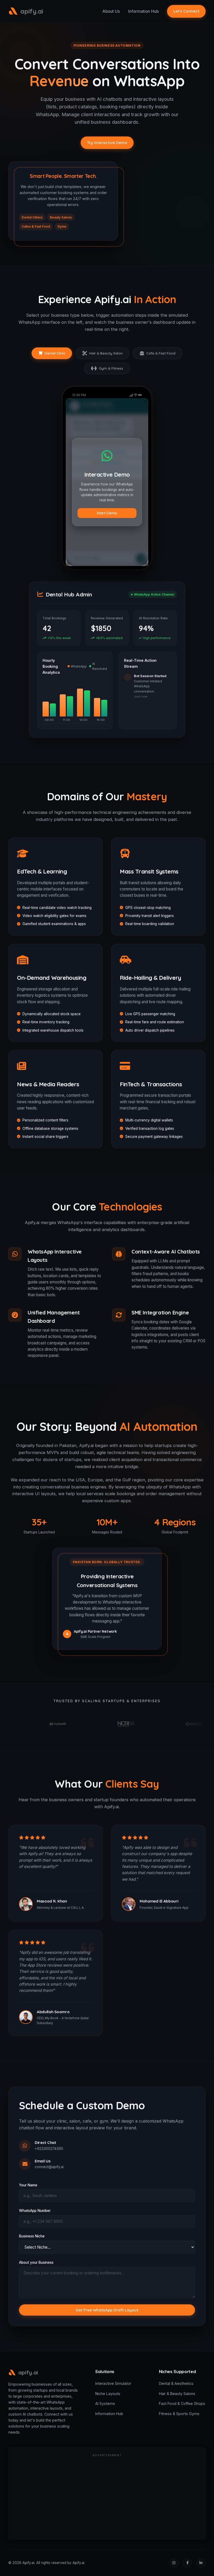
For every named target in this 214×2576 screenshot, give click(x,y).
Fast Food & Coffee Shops (182, 2403)
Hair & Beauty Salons (177, 2394)
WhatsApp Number (35, 2211)
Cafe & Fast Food (161, 353)
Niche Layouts (108, 2394)
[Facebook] (187, 2563)
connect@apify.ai (49, 2167)
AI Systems (105, 2403)
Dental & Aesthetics (176, 2383)
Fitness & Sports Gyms (179, 2414)
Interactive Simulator (113, 2383)
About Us (111, 11)
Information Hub (143, 11)
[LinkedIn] (201, 2563)
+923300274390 (49, 2149)
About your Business (36, 2262)
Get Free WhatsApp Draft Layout (107, 2310)
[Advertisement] (107, 2497)
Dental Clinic (55, 353)
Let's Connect (186, 11)
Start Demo (107, 513)
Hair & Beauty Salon (106, 353)
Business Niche (32, 2236)
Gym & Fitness (111, 368)
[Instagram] (174, 2563)
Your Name (28, 2185)
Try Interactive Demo (107, 143)
